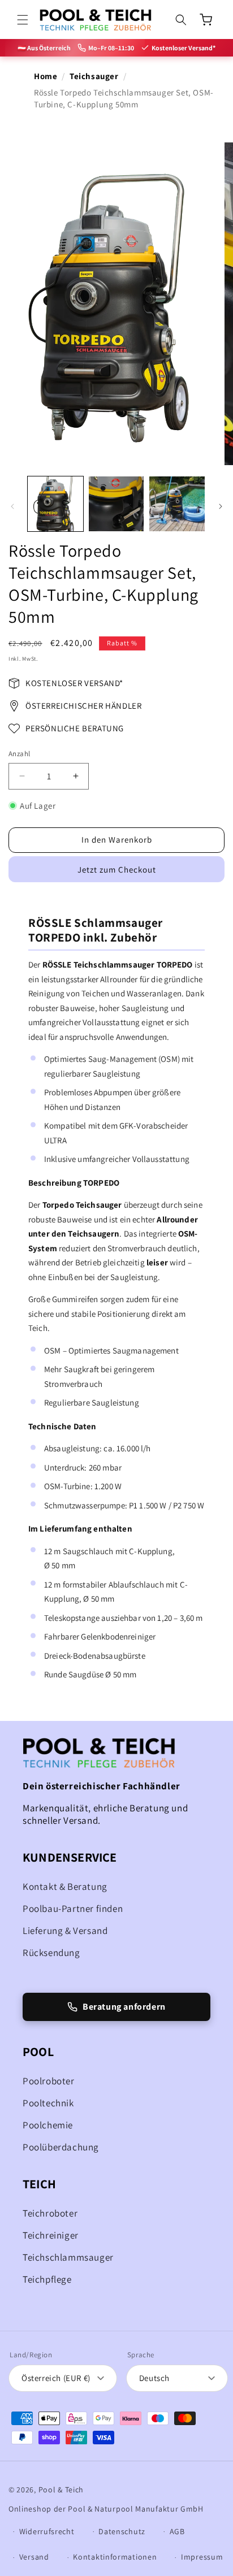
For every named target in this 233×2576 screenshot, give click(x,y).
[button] (23, 20)
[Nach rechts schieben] (221, 506)
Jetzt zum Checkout (117, 869)
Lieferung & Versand (65, 1931)
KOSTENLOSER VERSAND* (74, 683)
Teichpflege (47, 2279)
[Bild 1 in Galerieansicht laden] (55, 504)
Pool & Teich (61, 2490)
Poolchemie (48, 2125)
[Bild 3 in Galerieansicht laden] (177, 504)
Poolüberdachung (61, 2147)
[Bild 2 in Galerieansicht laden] (116, 504)
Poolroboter (49, 2081)
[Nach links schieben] (12, 506)
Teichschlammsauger (68, 2257)
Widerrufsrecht (47, 2531)
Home (46, 76)
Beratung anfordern (124, 2007)
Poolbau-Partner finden (73, 1909)
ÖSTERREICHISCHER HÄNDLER (83, 706)
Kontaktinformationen (115, 2557)
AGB (177, 2531)
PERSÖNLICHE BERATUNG (75, 728)
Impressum (202, 2557)
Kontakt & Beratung (65, 1887)
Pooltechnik (48, 2103)
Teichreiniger (51, 2235)
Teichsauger (94, 76)
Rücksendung (51, 1953)
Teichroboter (50, 2213)
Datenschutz (122, 2531)
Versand (34, 2557)
